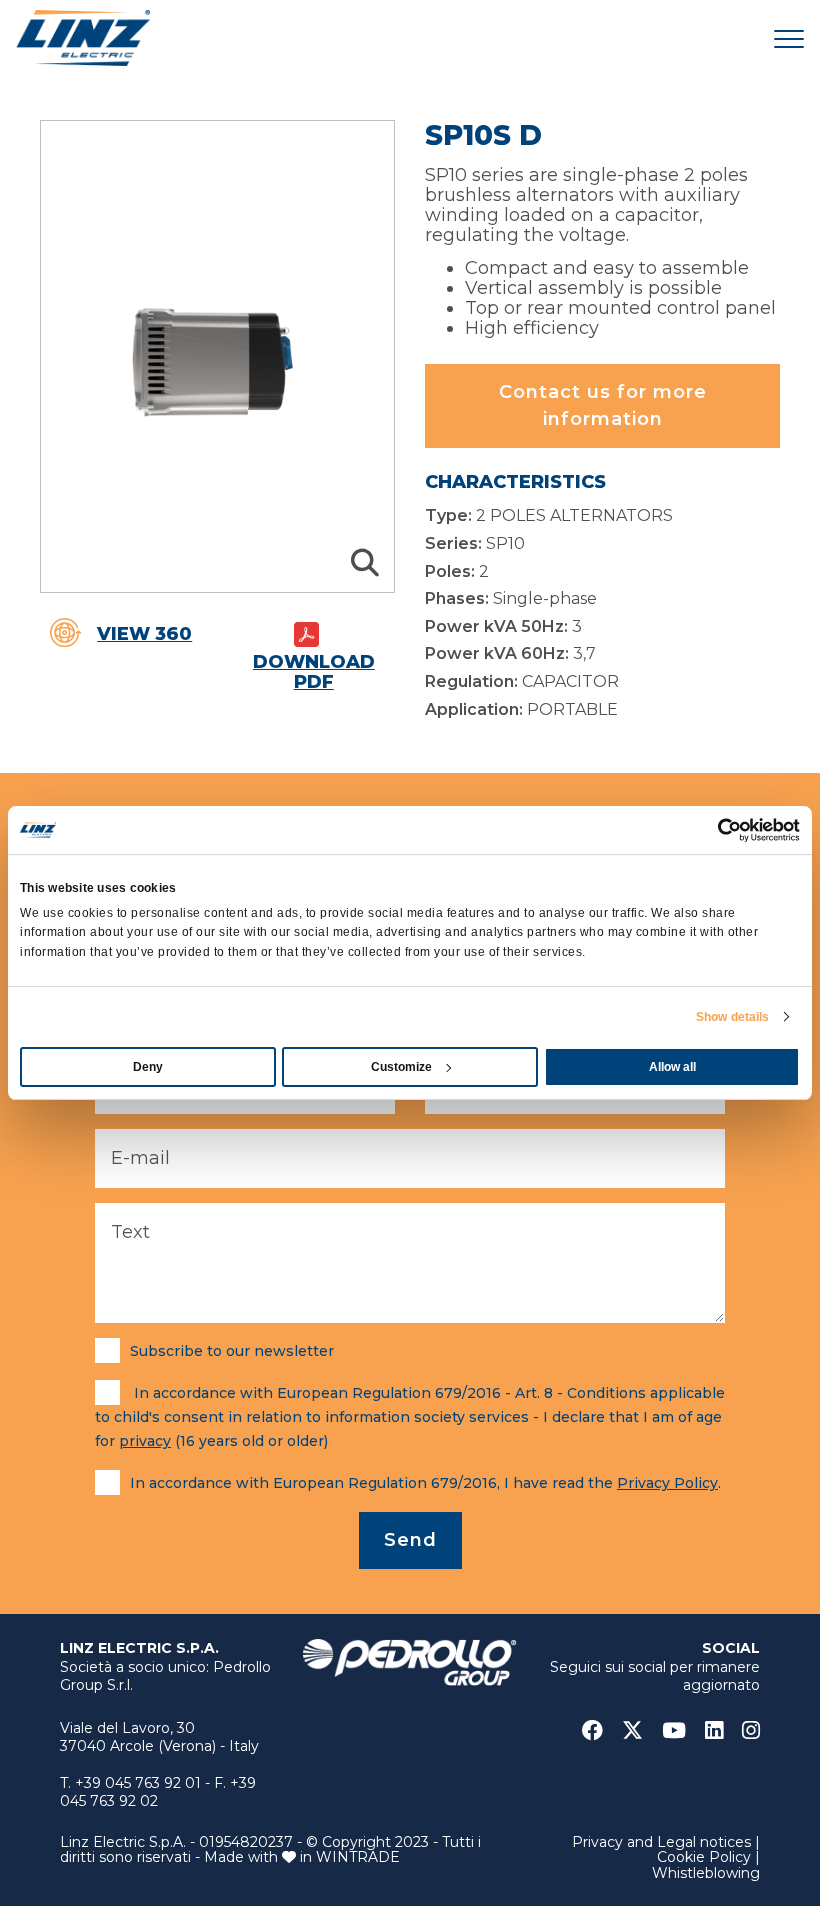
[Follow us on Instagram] (751, 1730)
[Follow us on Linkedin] (721, 1730)
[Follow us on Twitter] (640, 1730)
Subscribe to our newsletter (232, 1351)
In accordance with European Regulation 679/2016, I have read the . (425, 1483)
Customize (401, 1067)
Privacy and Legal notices (661, 1842)
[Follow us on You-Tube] (681, 1730)
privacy (145, 1441)
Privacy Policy (667, 1483)
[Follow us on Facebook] (600, 1730)
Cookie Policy (704, 1857)
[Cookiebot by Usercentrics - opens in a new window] (712, 830)
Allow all (672, 1067)
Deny (148, 1067)
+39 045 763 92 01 (138, 1783)
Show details (732, 1017)
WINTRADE (358, 1857)
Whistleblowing (706, 1873)
